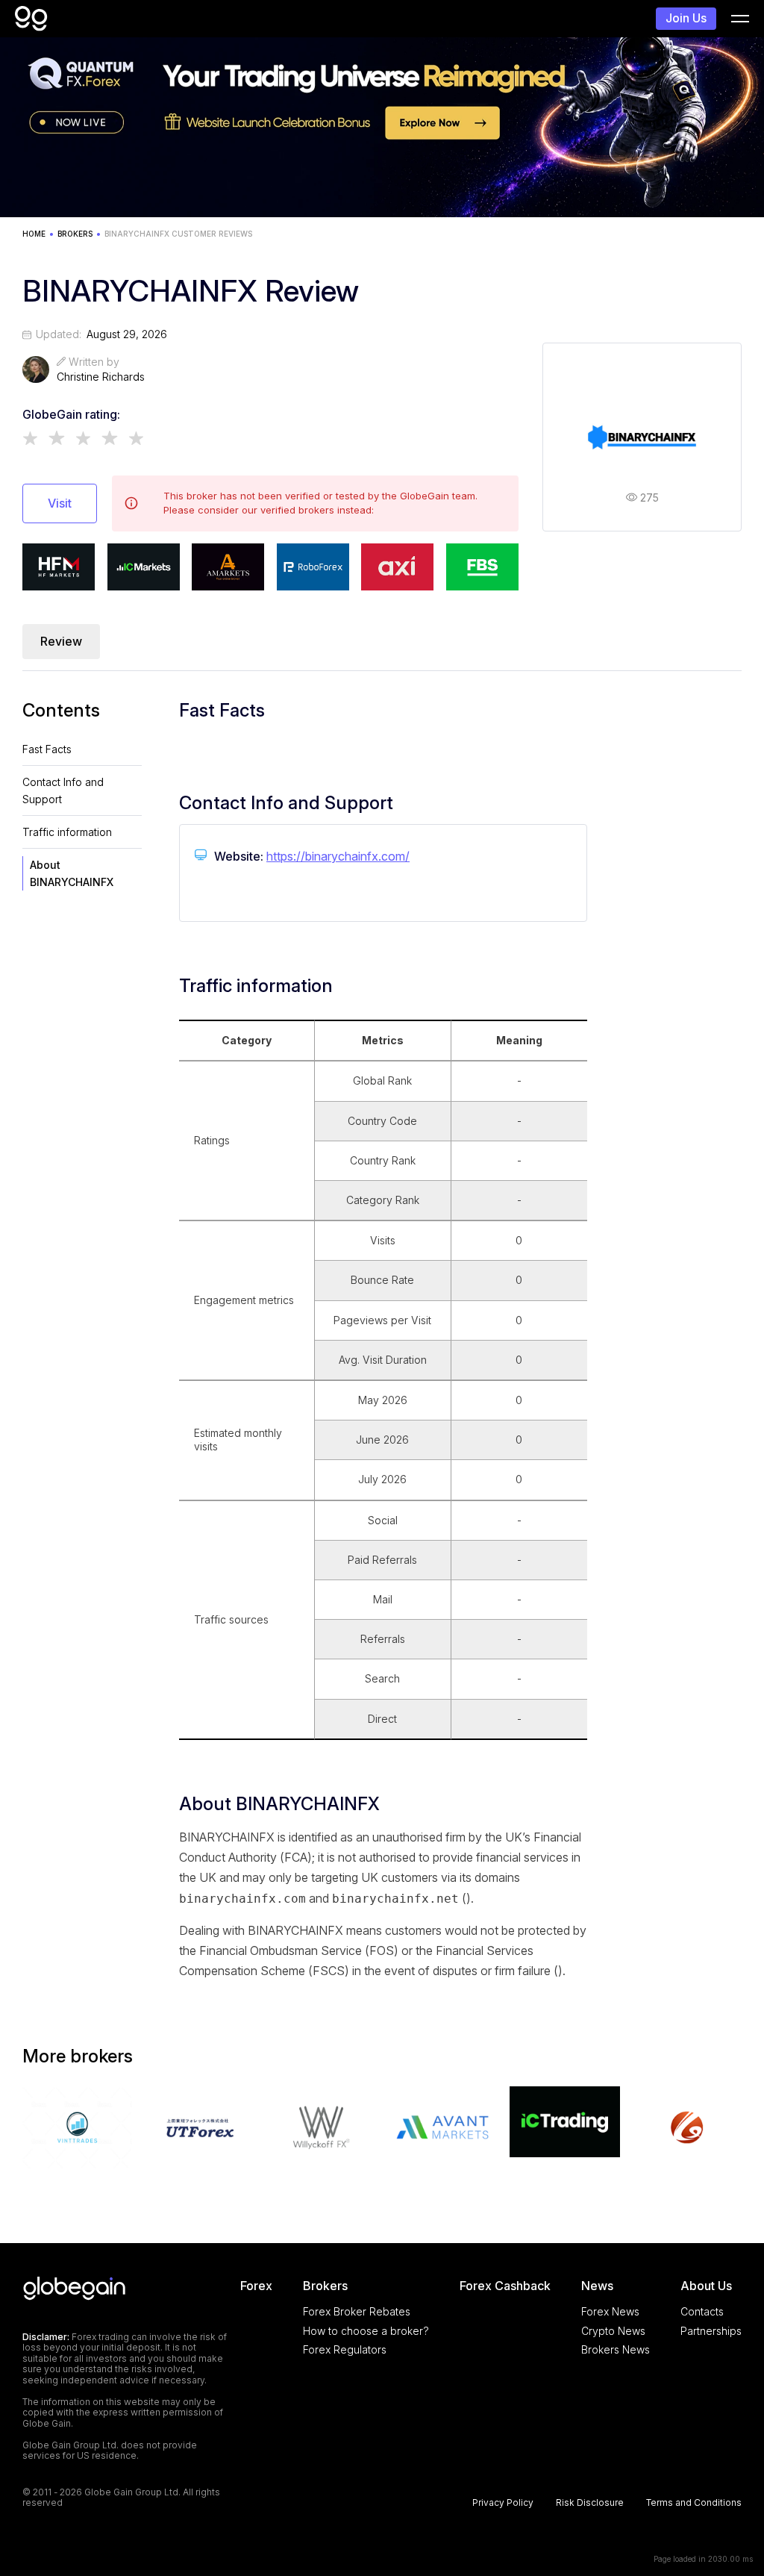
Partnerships (711, 2331)
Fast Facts (47, 749)
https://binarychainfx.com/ (338, 856)
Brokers (325, 2286)
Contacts (702, 2311)
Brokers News (616, 2349)
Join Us (686, 18)
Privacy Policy (503, 2503)
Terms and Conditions (694, 2503)
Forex (256, 2286)
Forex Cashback (505, 2286)
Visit (60, 503)
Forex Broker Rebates (357, 2311)
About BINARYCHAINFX (72, 873)
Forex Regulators (345, 2349)
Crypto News (613, 2331)
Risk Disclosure (590, 2503)
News (597, 2286)
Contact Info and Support (63, 790)
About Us (706, 2286)
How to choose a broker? (366, 2331)
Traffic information (67, 832)
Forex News (610, 2311)
